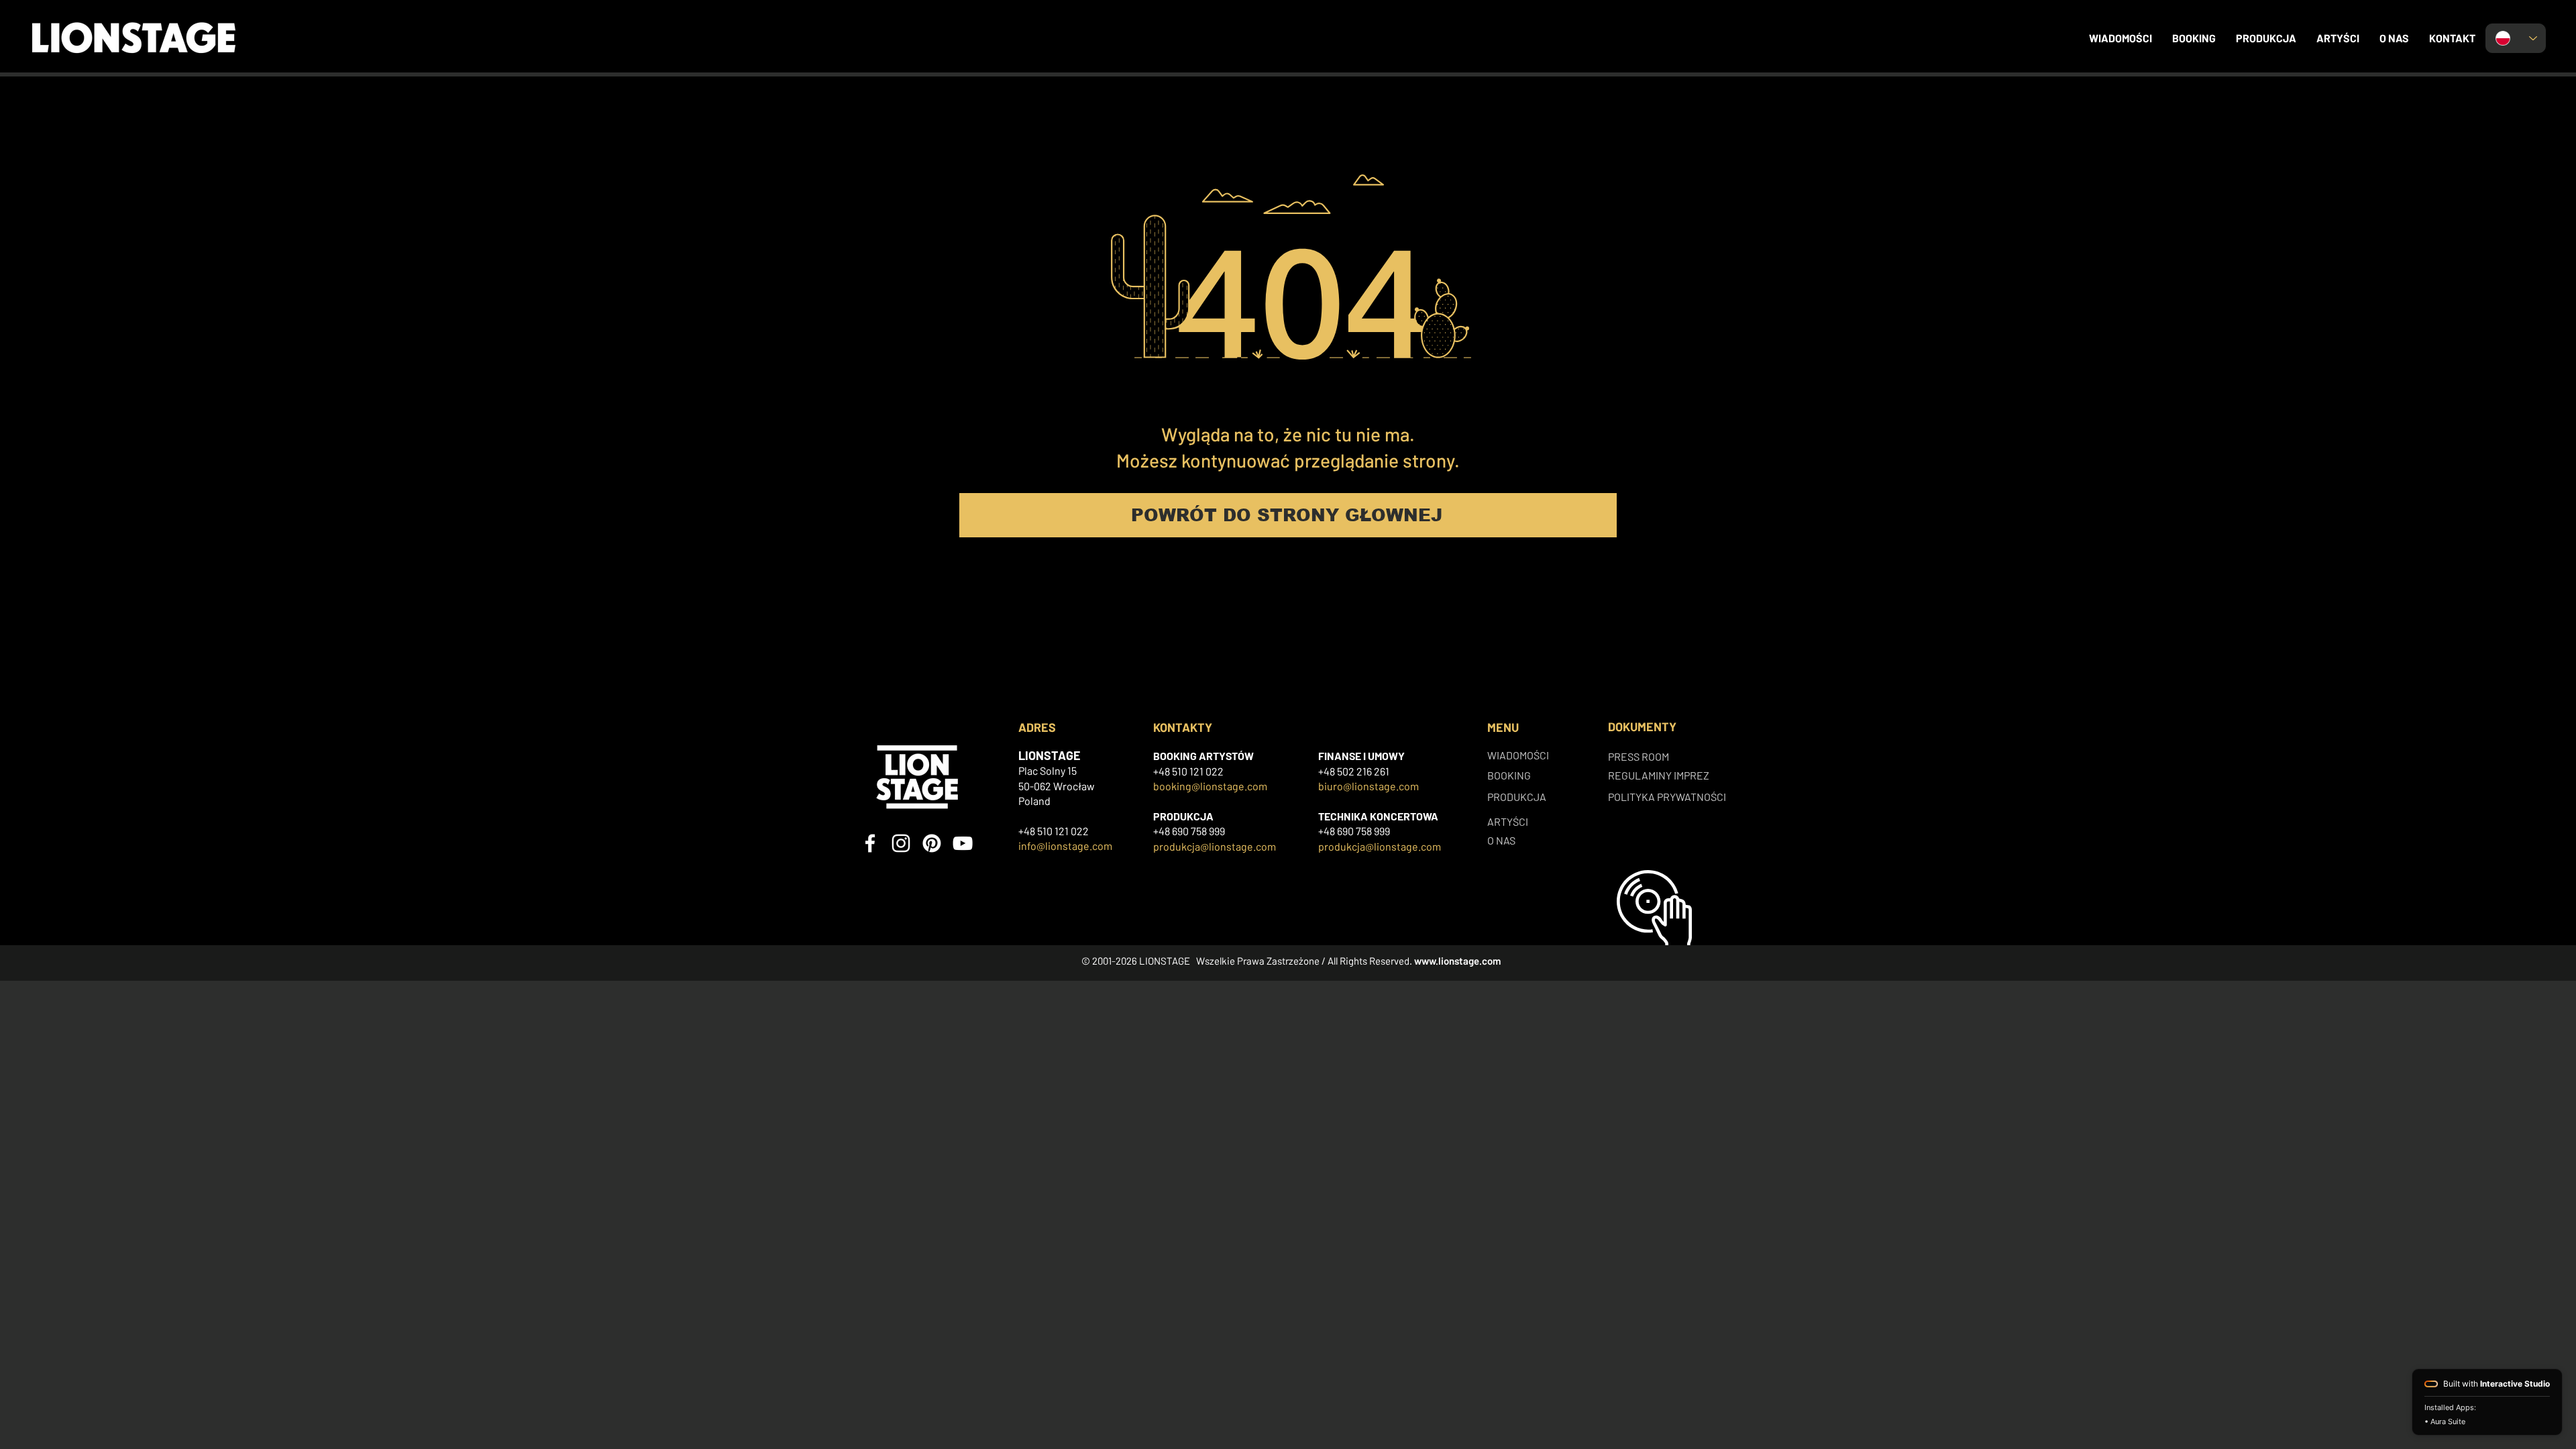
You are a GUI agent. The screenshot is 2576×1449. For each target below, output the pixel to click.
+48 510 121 (1179, 771)
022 (1215, 771)
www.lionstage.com (1457, 961)
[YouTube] (963, 843)
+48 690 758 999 (1189, 831)
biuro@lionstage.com (1368, 786)
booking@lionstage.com (1210, 786)
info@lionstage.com (1065, 846)
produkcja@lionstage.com (1215, 846)
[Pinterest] (932, 843)
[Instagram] (901, 843)
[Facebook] (870, 843)
